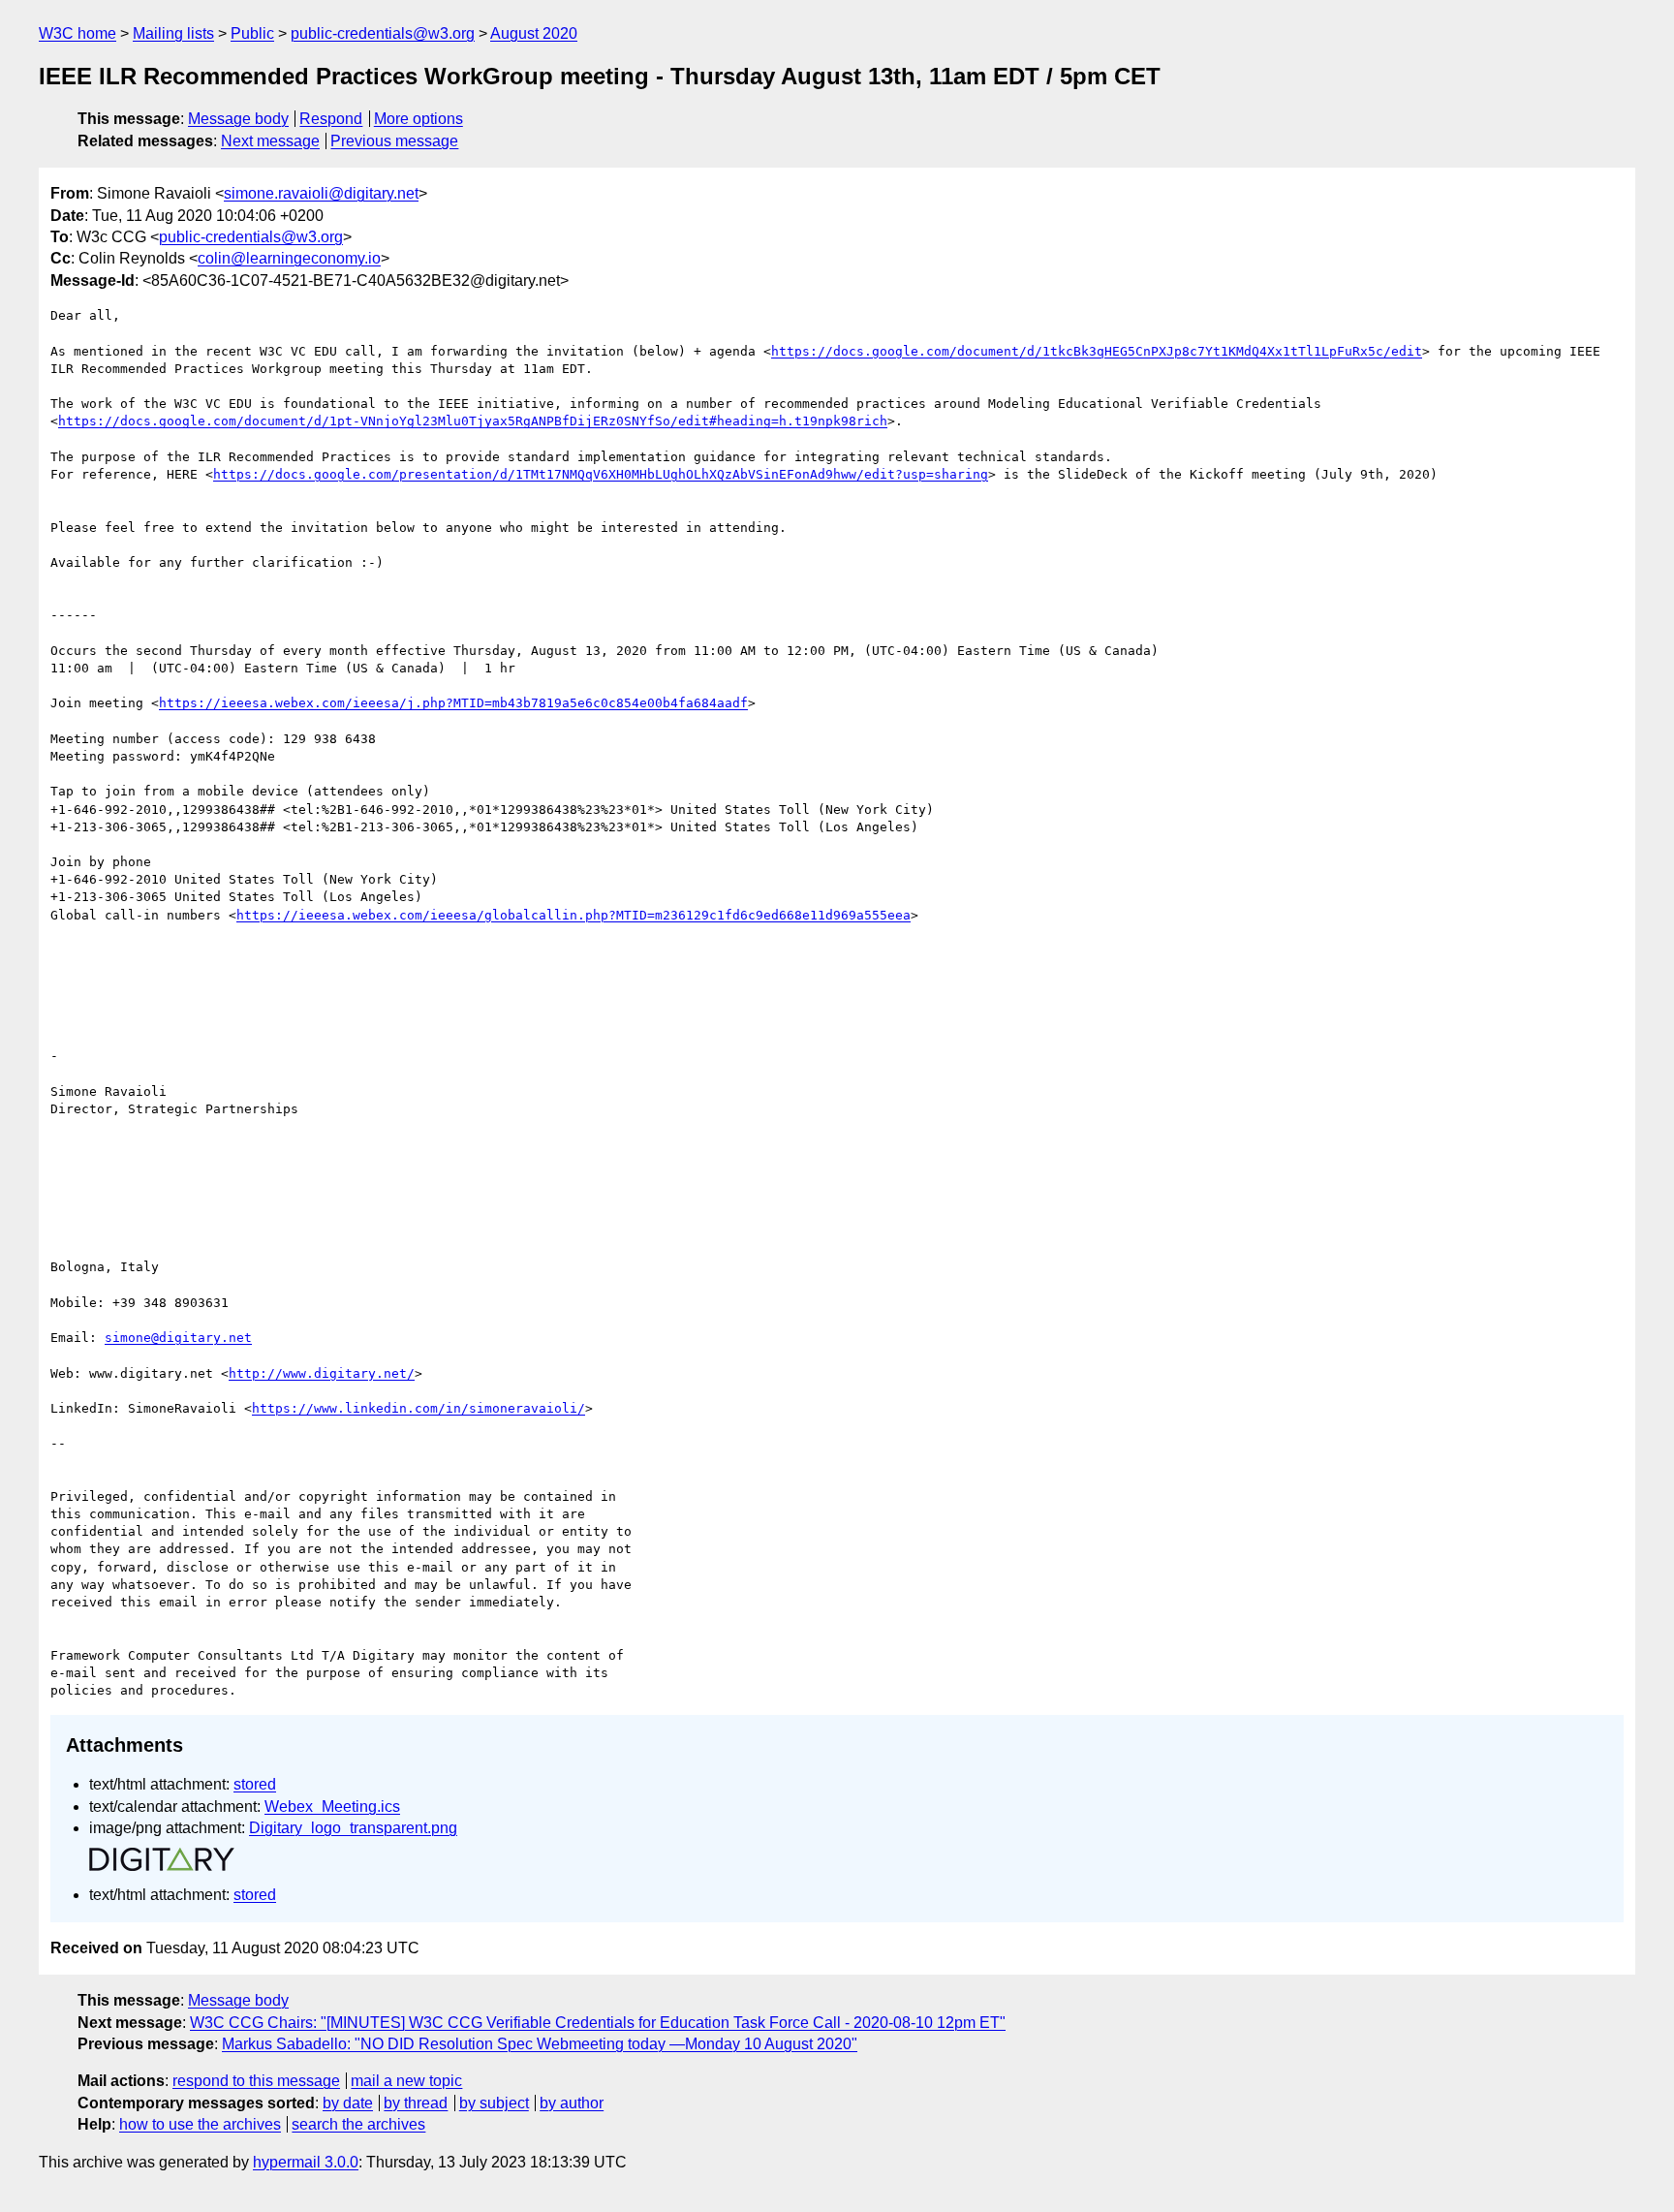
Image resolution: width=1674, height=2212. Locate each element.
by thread (416, 2103)
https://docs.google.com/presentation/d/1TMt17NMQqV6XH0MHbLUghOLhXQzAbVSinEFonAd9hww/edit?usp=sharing (601, 474)
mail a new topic (406, 2081)
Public (252, 33)
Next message (270, 141)
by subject (494, 2103)
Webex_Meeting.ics (332, 1807)
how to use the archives (200, 2124)
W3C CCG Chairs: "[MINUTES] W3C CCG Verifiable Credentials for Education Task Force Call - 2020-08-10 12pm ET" (598, 2023)
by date (348, 2103)
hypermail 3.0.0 (306, 2162)
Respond (331, 119)
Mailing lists (173, 33)
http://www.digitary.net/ (322, 1373)
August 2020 (534, 33)
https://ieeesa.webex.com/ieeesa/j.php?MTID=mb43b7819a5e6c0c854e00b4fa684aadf (453, 703)
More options (418, 119)
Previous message (394, 141)
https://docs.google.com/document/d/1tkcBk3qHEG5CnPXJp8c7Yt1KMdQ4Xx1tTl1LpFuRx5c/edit (1097, 351)
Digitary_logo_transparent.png (353, 1828)
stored (255, 1784)
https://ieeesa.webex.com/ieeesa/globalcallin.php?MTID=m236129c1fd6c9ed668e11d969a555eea (573, 915)
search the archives (358, 2124)
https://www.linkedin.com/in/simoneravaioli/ (418, 1408)
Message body (238, 119)
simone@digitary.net (178, 1338)
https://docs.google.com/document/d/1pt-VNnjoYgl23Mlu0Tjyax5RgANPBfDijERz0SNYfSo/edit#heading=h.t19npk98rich (473, 421)
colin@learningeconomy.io (289, 258)
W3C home (77, 33)
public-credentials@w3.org (383, 33)
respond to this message (256, 2081)
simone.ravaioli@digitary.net (321, 193)
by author (572, 2103)
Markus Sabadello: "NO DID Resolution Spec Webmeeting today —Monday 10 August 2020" (540, 2044)
